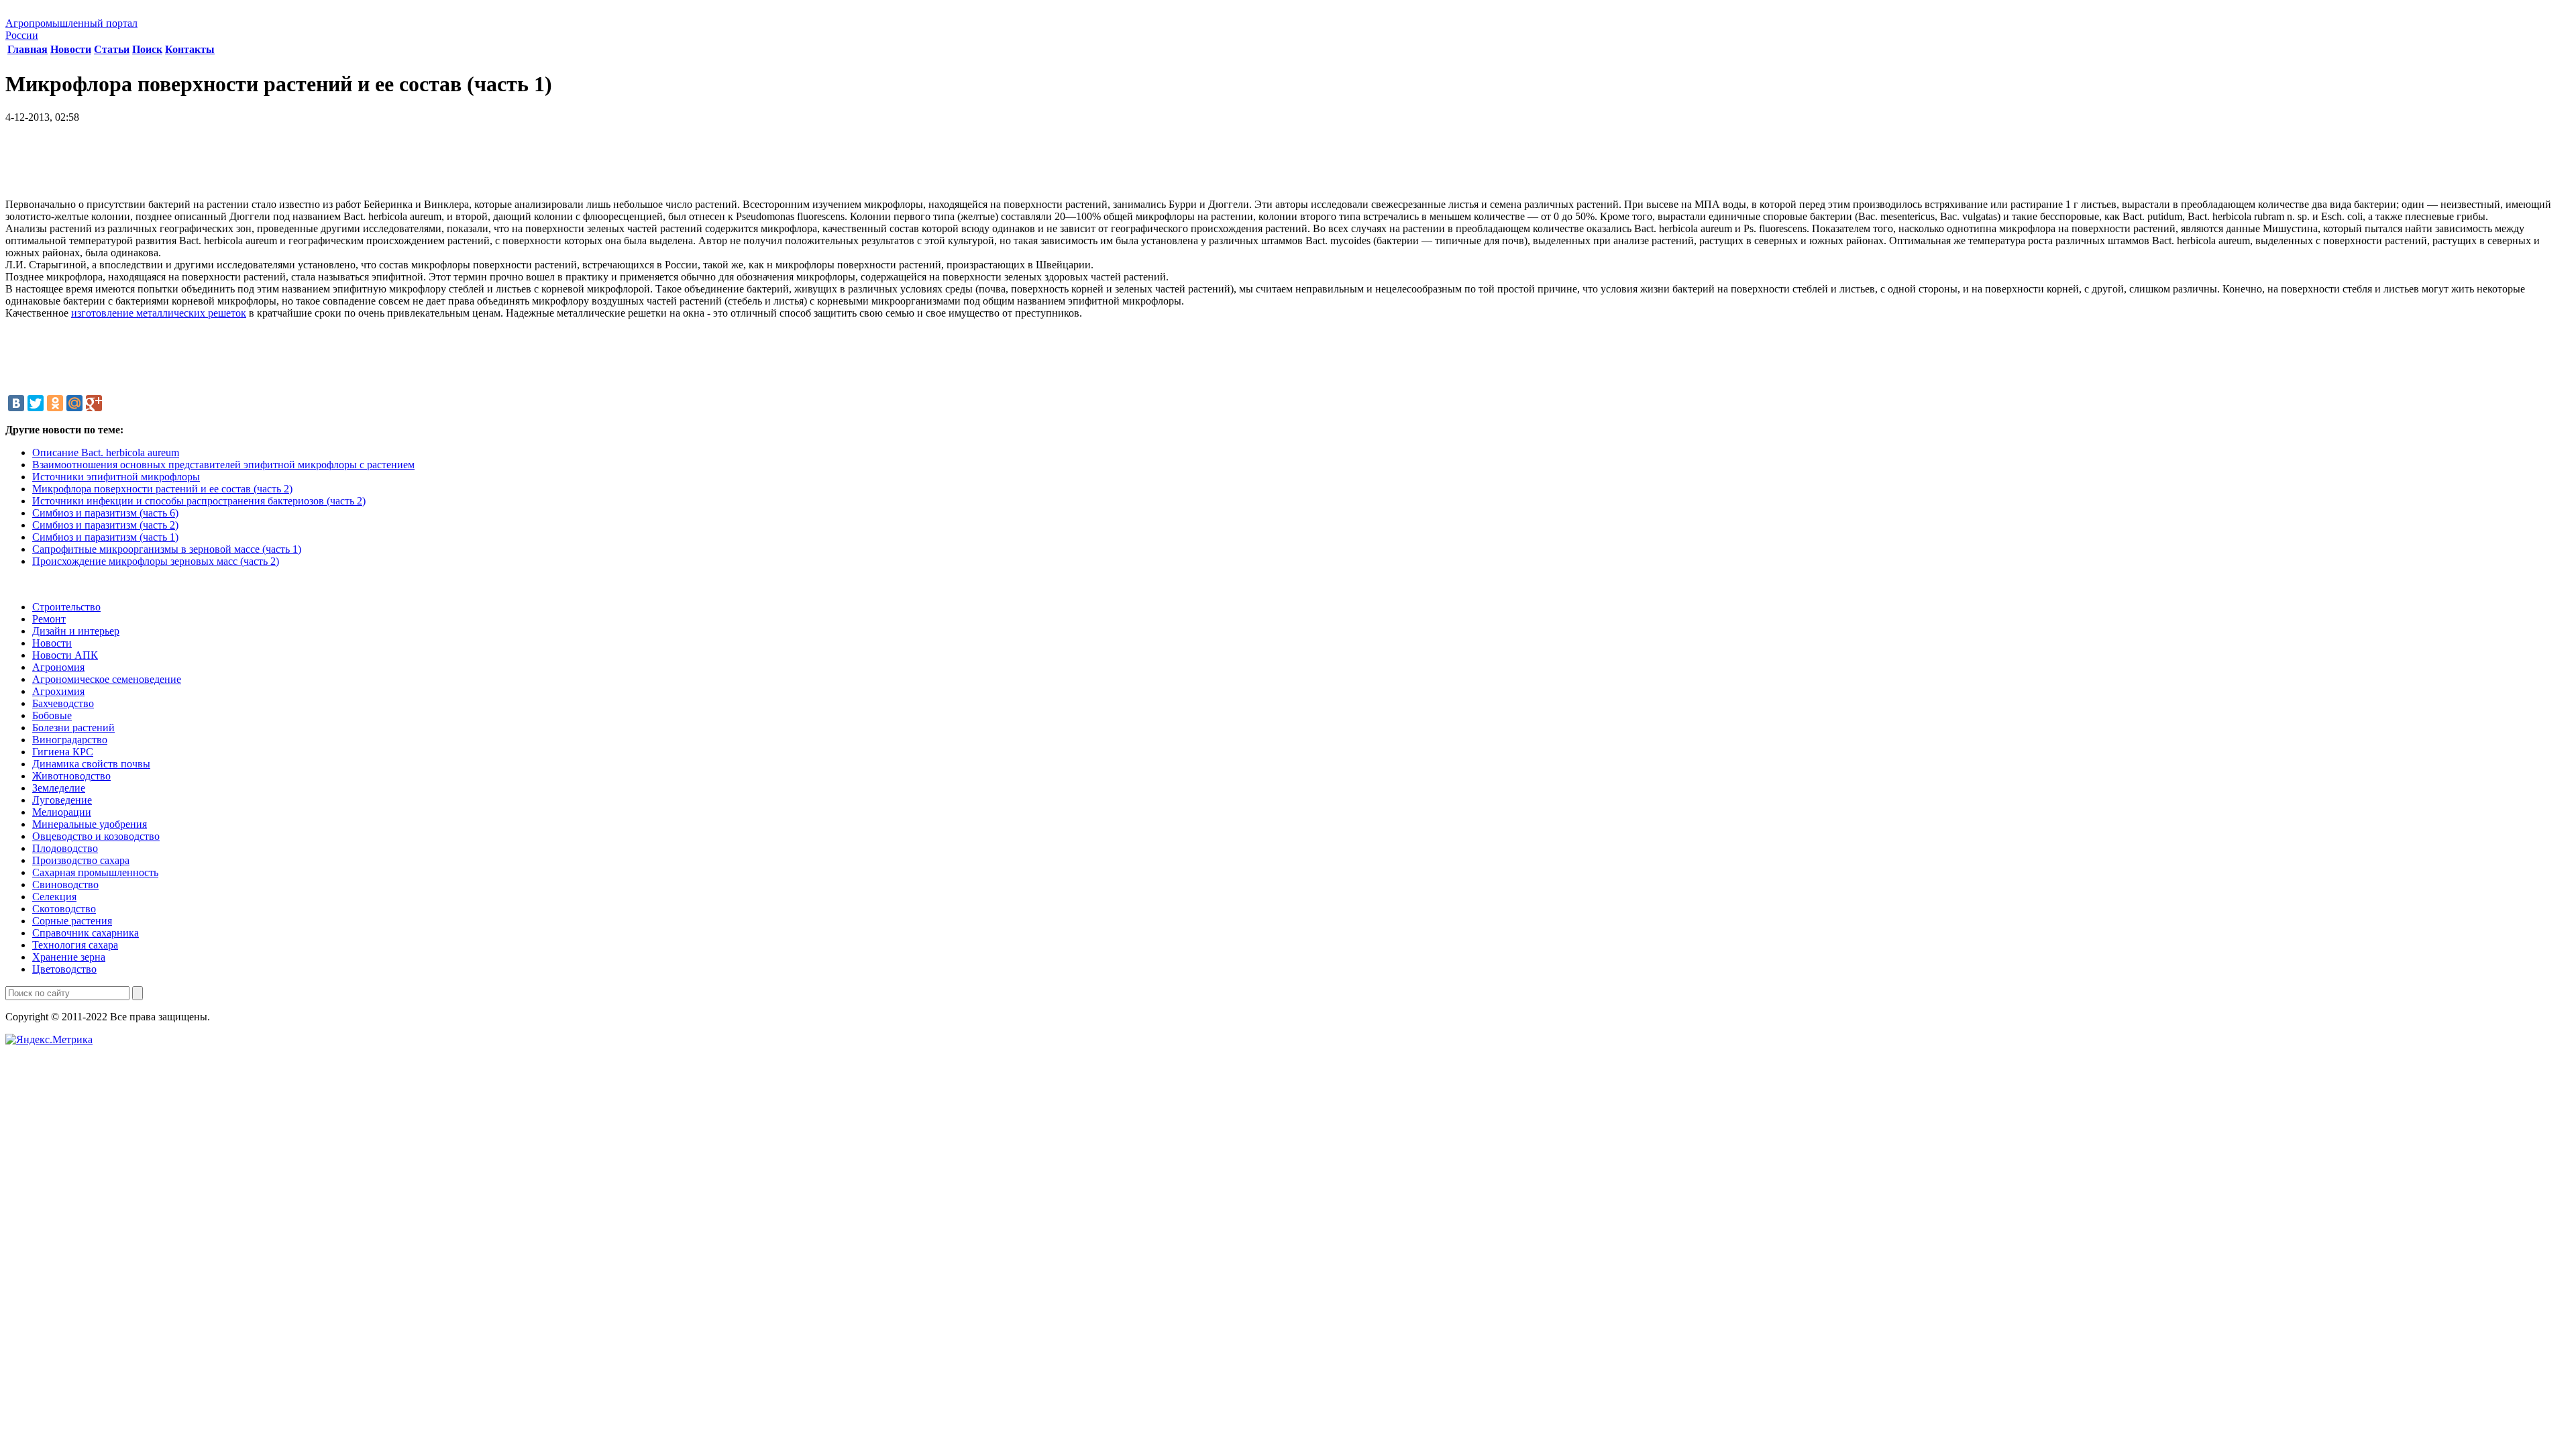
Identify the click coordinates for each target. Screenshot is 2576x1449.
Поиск (147, 49)
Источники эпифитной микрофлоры (116, 477)
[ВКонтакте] (16, 403)
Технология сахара (75, 945)
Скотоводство (64, 909)
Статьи (112, 49)
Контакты (190, 49)
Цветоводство (64, 969)
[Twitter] (36, 403)
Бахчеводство (63, 703)
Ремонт (49, 619)
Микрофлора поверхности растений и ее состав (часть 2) (162, 489)
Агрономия (58, 667)
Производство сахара (81, 860)
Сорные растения (72, 921)
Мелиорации (62, 812)
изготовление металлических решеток (159, 313)
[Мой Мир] (74, 403)
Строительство (66, 607)
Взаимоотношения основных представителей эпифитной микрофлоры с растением (223, 465)
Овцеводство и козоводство (96, 836)
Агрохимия (58, 691)
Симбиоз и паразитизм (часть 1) (105, 537)
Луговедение (62, 800)
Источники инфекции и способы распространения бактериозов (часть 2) (199, 501)
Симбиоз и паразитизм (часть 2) (105, 525)
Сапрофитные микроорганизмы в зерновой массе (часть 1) (167, 549)
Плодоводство (65, 848)
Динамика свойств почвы (91, 764)
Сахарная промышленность (95, 872)
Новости (71, 49)
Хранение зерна (69, 957)
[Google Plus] (94, 403)
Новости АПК (65, 655)
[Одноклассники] (55, 403)
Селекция (54, 897)
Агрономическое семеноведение (107, 679)
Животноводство (71, 776)
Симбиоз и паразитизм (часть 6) (105, 513)
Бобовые (52, 715)
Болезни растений (73, 728)
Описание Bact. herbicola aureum (106, 452)
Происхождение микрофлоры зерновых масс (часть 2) (156, 561)
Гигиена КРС (63, 752)
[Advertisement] (1288, 166)
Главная (28, 49)
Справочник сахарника (86, 933)
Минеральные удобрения (90, 824)
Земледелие (59, 788)
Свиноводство (65, 884)
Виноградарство (70, 740)
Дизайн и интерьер (76, 631)
